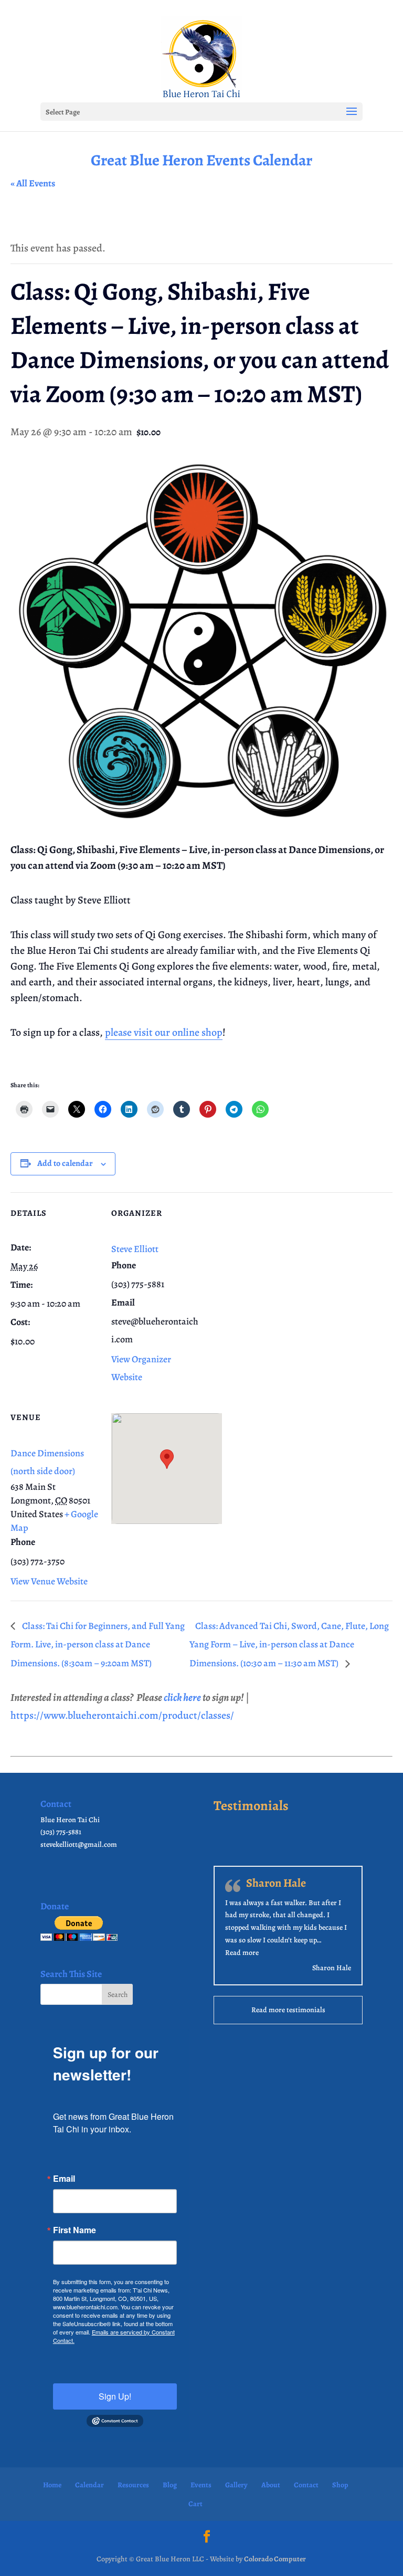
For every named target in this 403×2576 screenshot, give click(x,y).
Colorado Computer (275, 2559)
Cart (195, 2504)
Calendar (89, 2485)
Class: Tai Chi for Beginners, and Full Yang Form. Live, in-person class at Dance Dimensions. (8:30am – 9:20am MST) (98, 1645)
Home (52, 2485)
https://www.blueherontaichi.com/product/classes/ (122, 1715)
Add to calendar (65, 1163)
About (271, 2485)
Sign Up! (115, 2396)
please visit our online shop (164, 1032)
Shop (340, 2485)
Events (201, 2485)
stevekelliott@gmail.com (79, 1844)
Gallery (236, 2485)
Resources (133, 2485)
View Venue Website (49, 1581)
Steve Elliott (135, 1249)
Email (64, 2179)
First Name (75, 2230)
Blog (170, 2485)
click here (182, 1697)
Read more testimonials (288, 2010)
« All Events (33, 183)
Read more (242, 1953)
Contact (306, 2485)
